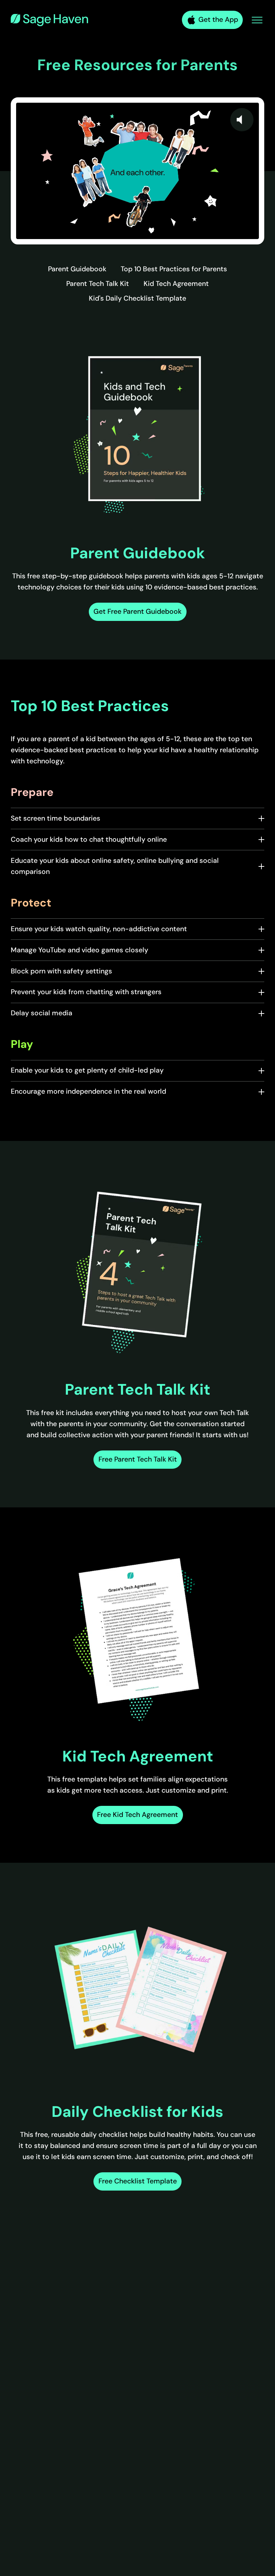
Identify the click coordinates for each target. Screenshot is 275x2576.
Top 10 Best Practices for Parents (174, 269)
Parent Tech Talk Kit (98, 284)
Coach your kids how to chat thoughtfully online (89, 839)
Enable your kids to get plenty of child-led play (87, 1070)
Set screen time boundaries (56, 818)
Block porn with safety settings (61, 971)
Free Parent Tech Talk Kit (138, 1459)
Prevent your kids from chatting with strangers (86, 992)
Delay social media (42, 1013)
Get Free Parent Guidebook (137, 611)
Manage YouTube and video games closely (79, 950)
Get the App (218, 20)
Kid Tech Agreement (176, 284)
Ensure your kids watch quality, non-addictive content (99, 929)
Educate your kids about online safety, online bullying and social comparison (115, 866)
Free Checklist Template (138, 2181)
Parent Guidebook (77, 269)
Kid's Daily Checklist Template (137, 298)
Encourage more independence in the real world (88, 1091)
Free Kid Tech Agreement (137, 1815)
